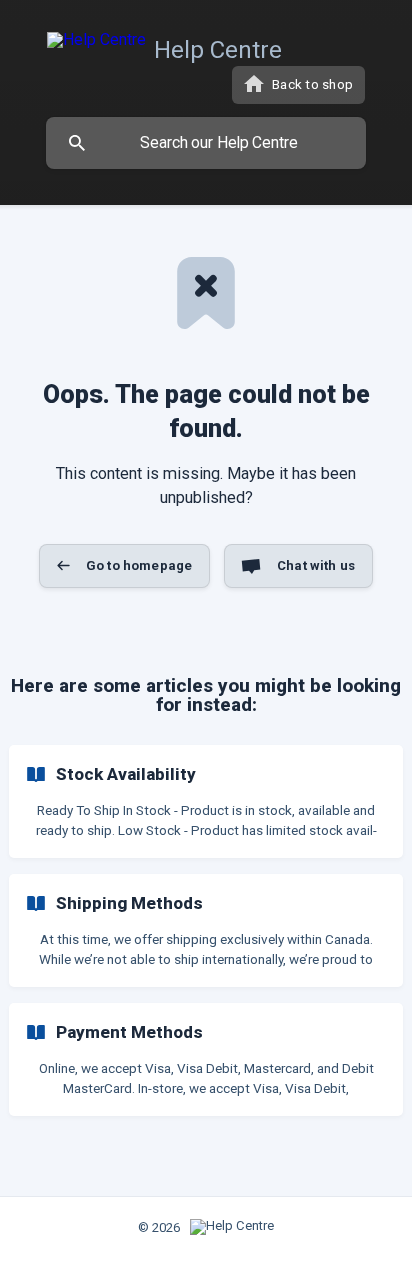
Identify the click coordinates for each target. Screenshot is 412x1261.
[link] (206, 801)
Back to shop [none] (312, 84)
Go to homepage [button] (139, 565)
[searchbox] (206, 143)
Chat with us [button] (316, 565)
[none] (168, 46)
